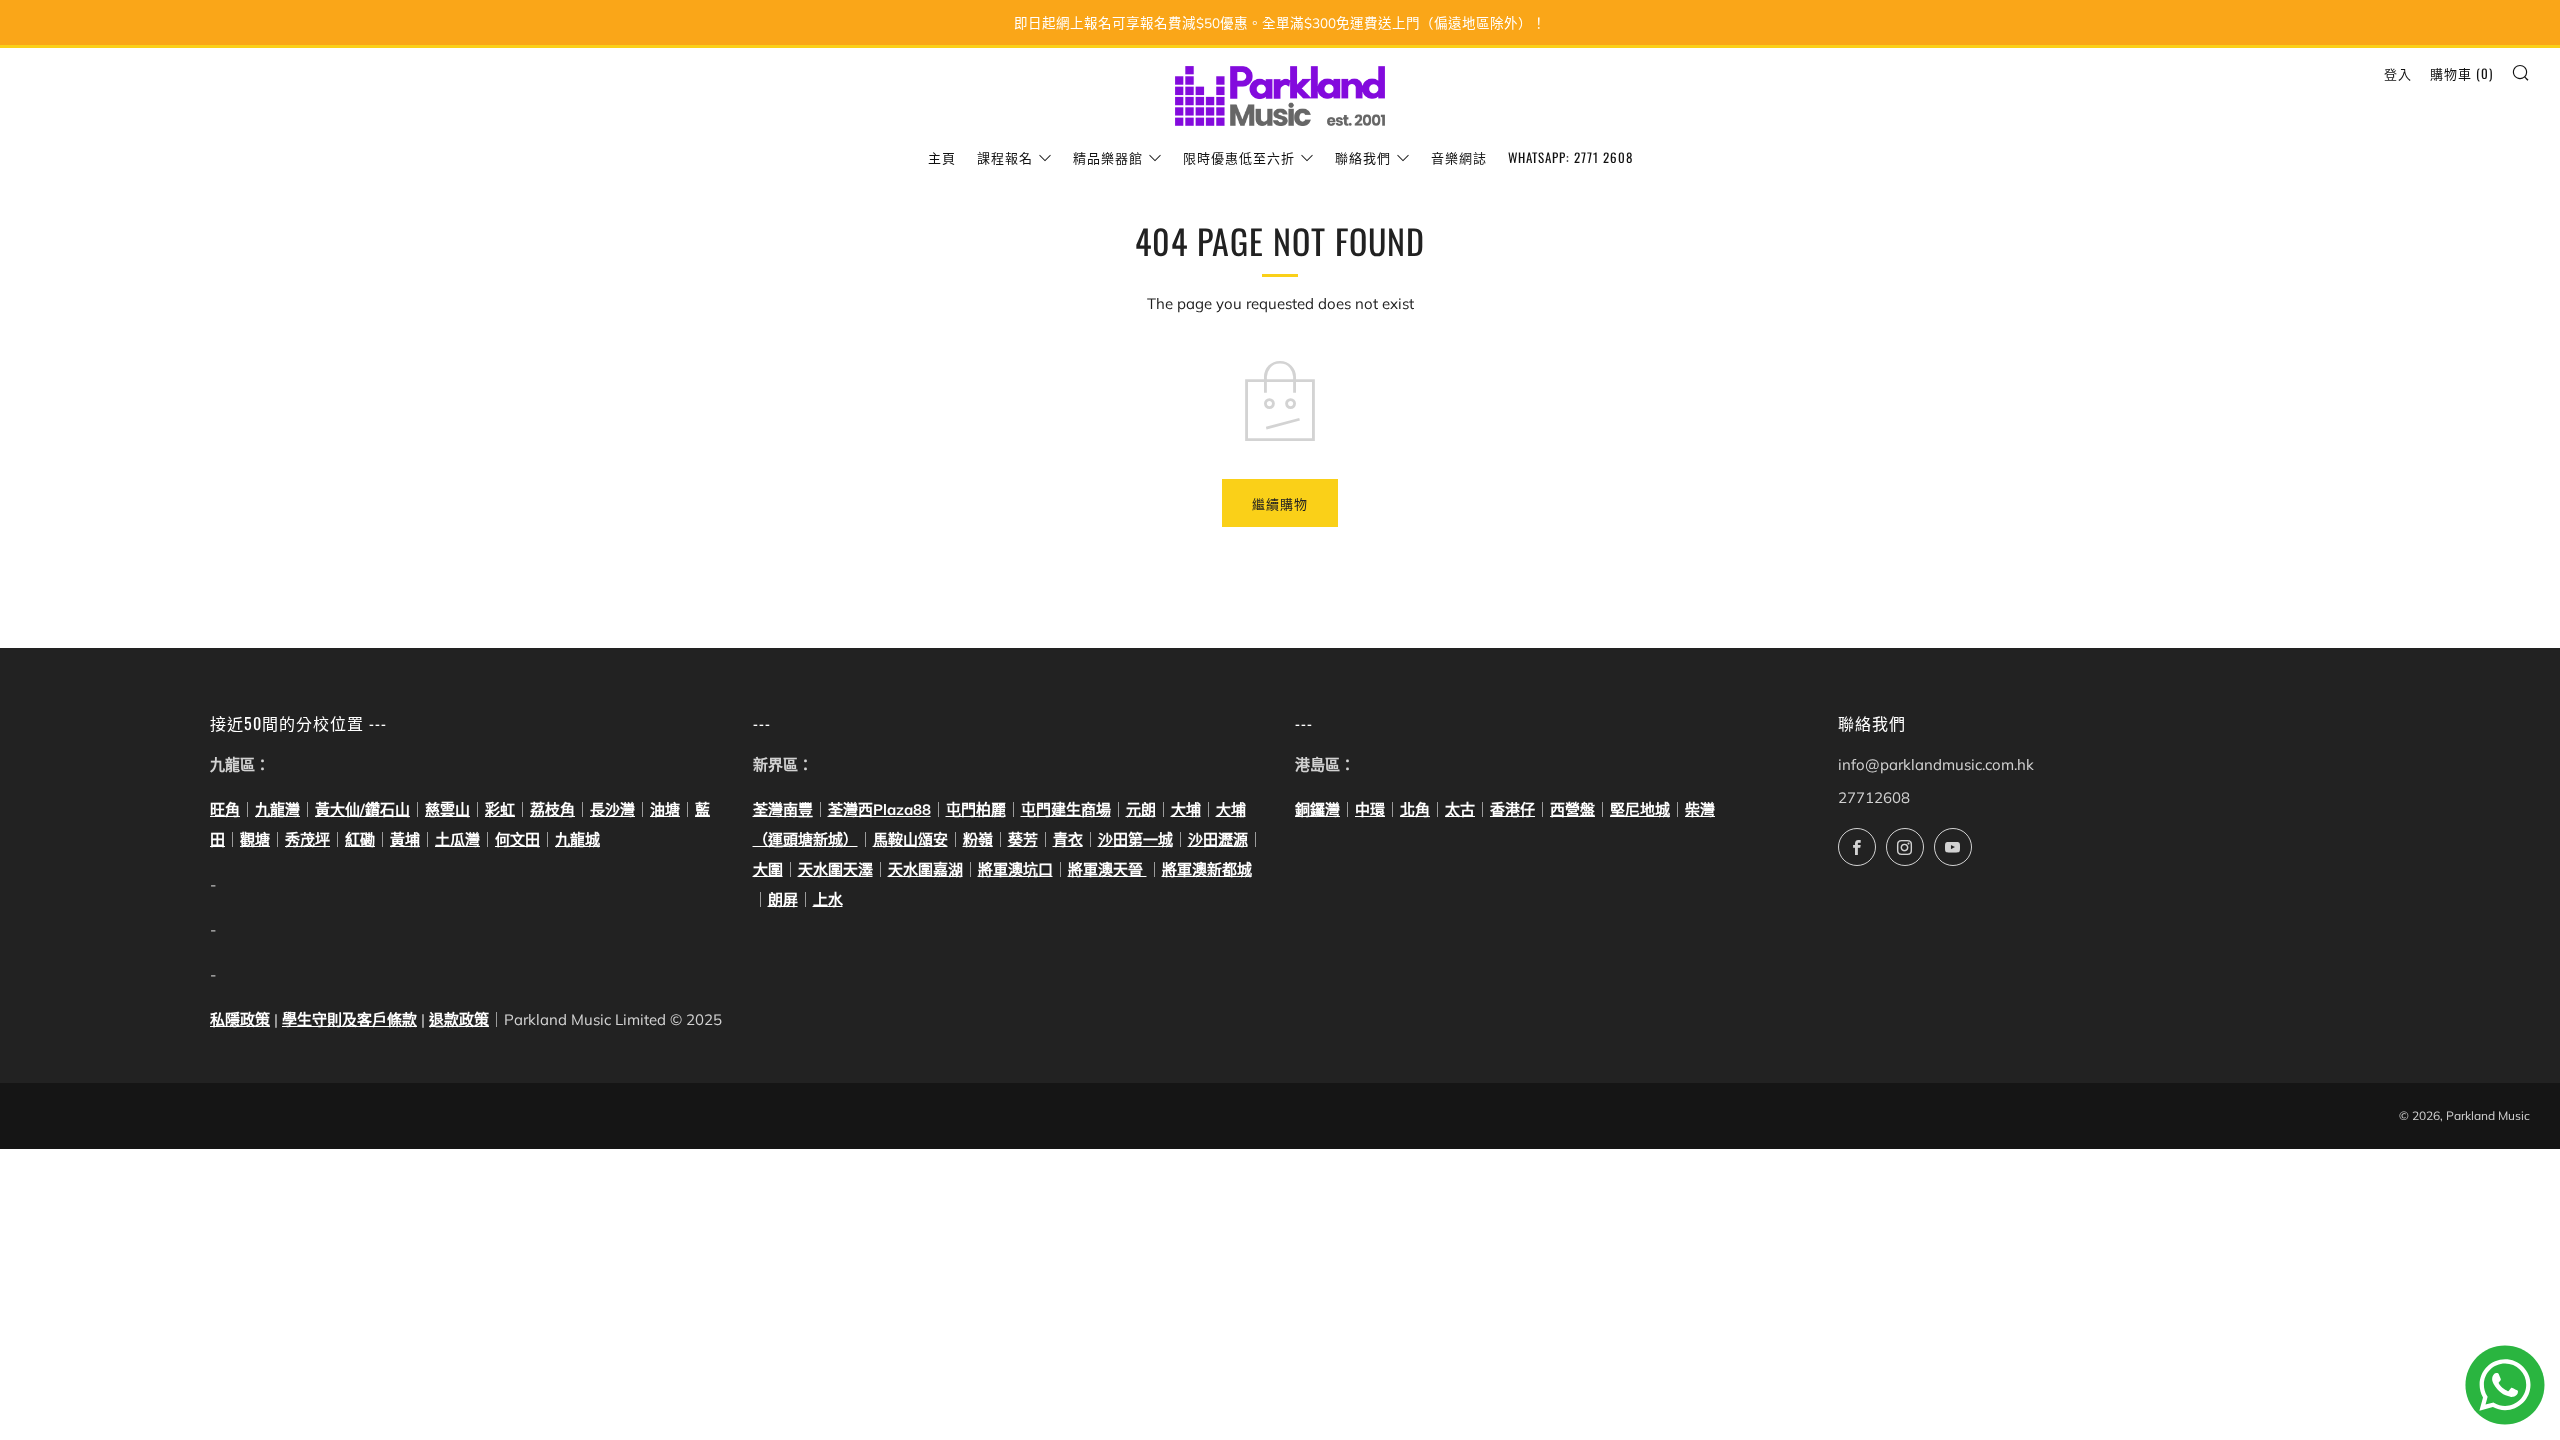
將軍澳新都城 (1207, 869)
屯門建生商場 (1066, 809)
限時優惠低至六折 (1239, 157)
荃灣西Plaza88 (879, 809)
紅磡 (360, 839)
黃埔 (405, 839)
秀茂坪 (307, 839)
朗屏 (783, 899)
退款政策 (459, 1019)
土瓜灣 (457, 839)
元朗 (1141, 809)
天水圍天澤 (835, 869)
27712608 (1874, 797)
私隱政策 (240, 1019)
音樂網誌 (1459, 157)
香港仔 (1512, 809)
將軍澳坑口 (1015, 869)
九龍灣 (277, 809)
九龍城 (577, 839)
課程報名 (1005, 157)
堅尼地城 (1640, 809)
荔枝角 (552, 809)
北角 (1415, 809)
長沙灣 (612, 809)
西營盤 (1572, 809)
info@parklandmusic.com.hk (1936, 764)
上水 (828, 899)
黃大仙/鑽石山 (362, 809)
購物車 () (2461, 73)
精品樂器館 (1108, 157)
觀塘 (255, 839)
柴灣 (1700, 809)
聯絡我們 (1363, 157)
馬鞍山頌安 (910, 839)
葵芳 (1023, 839)
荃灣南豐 (783, 809)
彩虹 (500, 809)
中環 (1370, 809)
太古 (1460, 809)
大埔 (1186, 809)
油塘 (665, 809)
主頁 (942, 157)
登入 (2398, 73)
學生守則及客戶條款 (349, 1019)
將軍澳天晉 (1107, 869)
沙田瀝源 (1218, 839)
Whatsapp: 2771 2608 (1570, 157)
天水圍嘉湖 (925, 869)
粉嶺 (978, 839)
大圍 (768, 869)
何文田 (517, 839)
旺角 (225, 809)
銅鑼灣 (1317, 809)
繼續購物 (1280, 503)
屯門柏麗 (976, 809)
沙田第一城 (1135, 839)
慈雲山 (447, 809)
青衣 (1068, 839)
